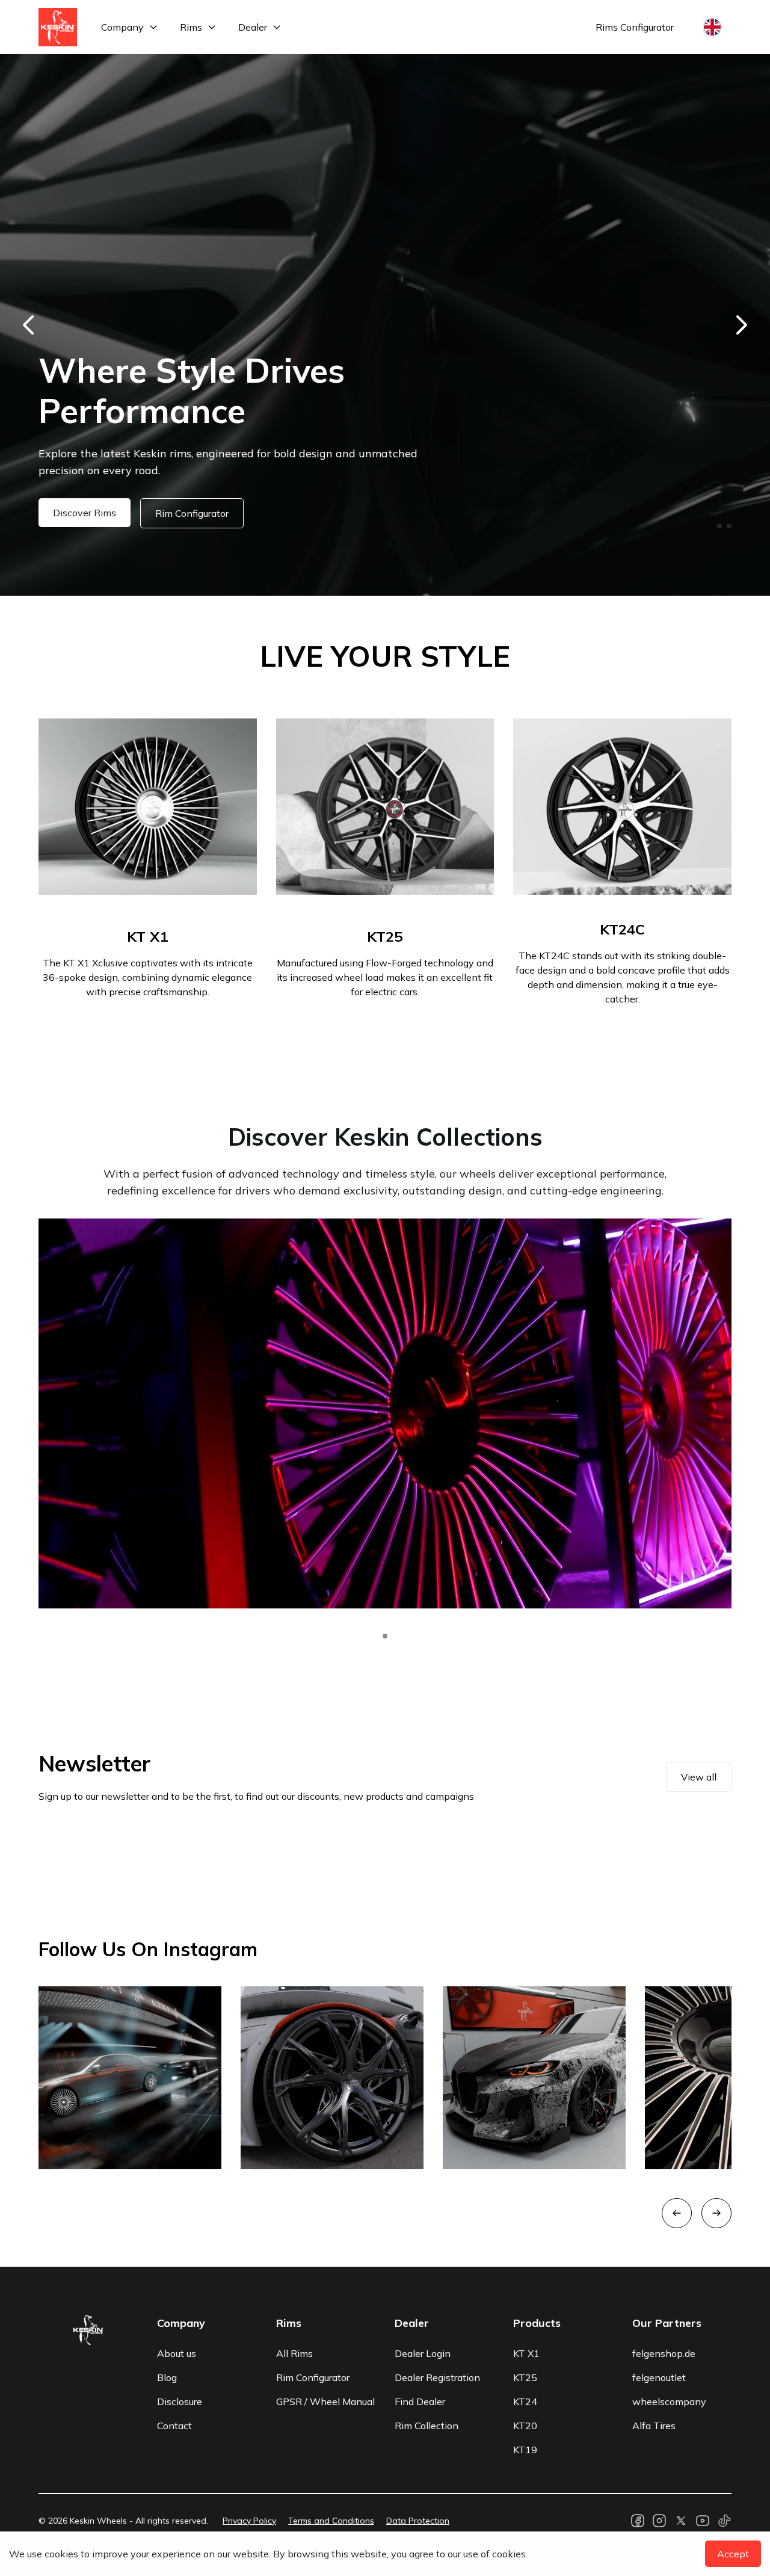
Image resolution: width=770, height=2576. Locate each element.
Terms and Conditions (331, 2521)
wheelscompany (669, 2401)
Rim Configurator (167, 513)
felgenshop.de (664, 2353)
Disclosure (180, 2401)
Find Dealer (420, 2401)
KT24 (525, 2401)
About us (177, 2353)
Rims (191, 27)
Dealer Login (423, 2353)
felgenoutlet (659, 2377)
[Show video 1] (385, 1636)
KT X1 (526, 2353)
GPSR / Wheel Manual (325, 2401)
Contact (174, 2426)
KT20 (525, 2426)
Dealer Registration (437, 2377)
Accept (733, 2554)
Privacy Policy (249, 2521)
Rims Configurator (635, 27)
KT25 (525, 2377)
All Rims (294, 2353)
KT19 (525, 2450)
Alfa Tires (654, 2426)
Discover (72, 513)
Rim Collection (427, 2426)
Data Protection (418, 2521)
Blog (167, 2377)
